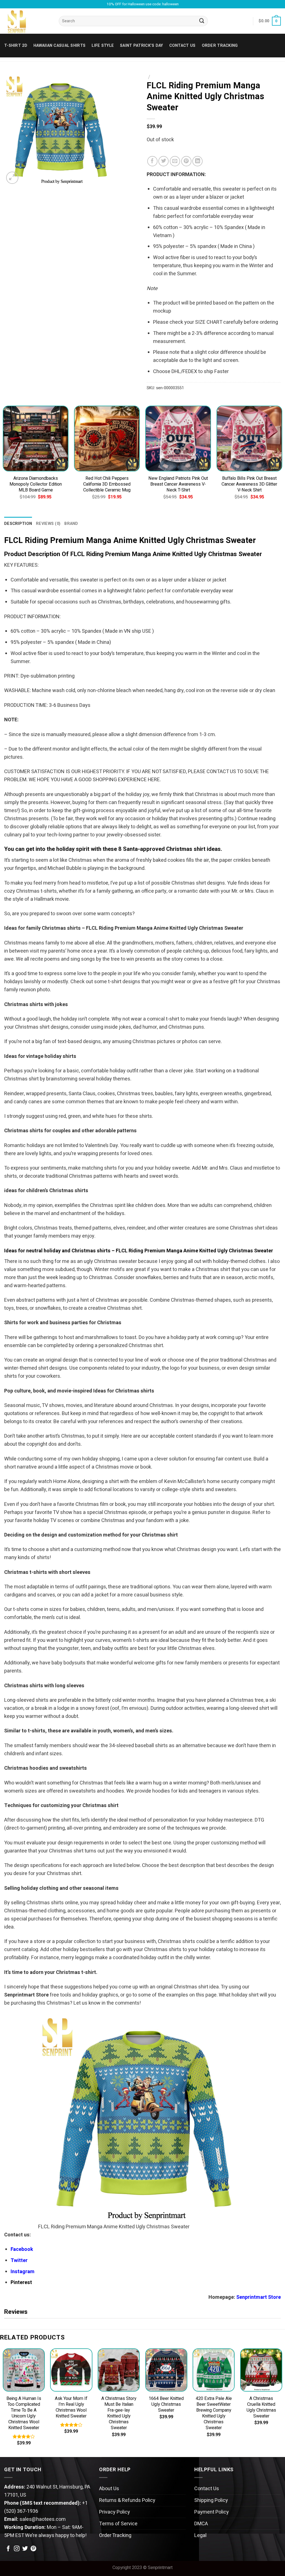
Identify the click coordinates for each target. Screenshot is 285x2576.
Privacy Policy (115, 2512)
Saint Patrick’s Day (141, 46)
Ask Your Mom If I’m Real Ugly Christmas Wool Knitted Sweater (71, 2407)
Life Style (103, 46)
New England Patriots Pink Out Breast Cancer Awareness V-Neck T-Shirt (178, 484)
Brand (71, 524)
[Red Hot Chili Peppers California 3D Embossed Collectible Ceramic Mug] (107, 439)
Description (18, 524)
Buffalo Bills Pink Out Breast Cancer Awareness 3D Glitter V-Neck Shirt (249, 484)
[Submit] (202, 21)
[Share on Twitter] (164, 161)
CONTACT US (182, 46)
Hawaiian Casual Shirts (59, 46)
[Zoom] (12, 178)
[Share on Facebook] (152, 161)
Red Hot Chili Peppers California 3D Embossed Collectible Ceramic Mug (107, 484)
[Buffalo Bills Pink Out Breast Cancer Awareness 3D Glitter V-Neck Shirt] (249, 439)
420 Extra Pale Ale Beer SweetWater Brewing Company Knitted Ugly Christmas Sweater (214, 2413)
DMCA (201, 2524)
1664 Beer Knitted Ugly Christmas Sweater (166, 2405)
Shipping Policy (211, 2500)
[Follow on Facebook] (8, 2549)
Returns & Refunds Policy (127, 2500)
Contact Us (207, 2489)
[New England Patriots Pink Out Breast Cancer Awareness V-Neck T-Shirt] (178, 439)
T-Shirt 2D (16, 46)
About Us (109, 2489)
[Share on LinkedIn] (197, 161)
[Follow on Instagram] (17, 2549)
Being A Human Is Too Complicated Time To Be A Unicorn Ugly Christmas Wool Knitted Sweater (24, 2413)
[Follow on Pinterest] (33, 2549)
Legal (200, 2535)
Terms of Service (118, 2524)
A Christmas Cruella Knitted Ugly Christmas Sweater (261, 2407)
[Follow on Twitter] (25, 2549)
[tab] (18, 524)
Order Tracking (220, 46)
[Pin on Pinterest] (186, 161)
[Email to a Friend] (175, 161)
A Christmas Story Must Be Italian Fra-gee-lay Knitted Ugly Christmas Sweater (119, 2413)
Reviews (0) (48, 524)
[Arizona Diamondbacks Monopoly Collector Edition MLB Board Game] (36, 439)
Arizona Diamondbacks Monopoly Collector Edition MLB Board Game (36, 484)
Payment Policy (212, 2512)
